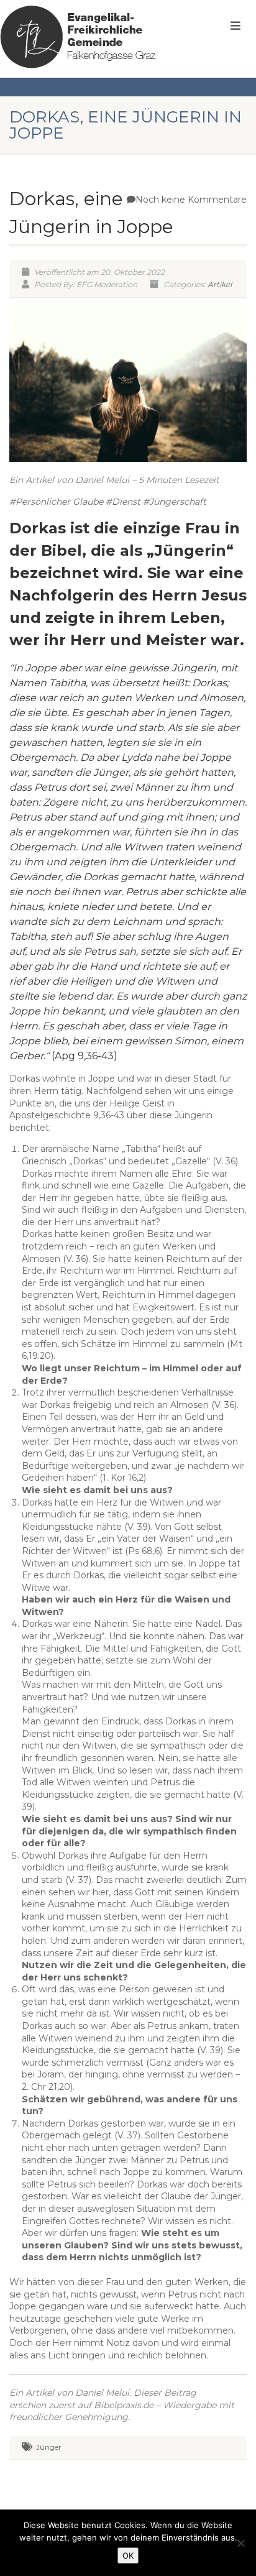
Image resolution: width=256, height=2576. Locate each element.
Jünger (49, 2447)
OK (128, 2555)
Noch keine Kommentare (191, 200)
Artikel (220, 284)
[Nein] (240, 2543)
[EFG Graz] (78, 37)
